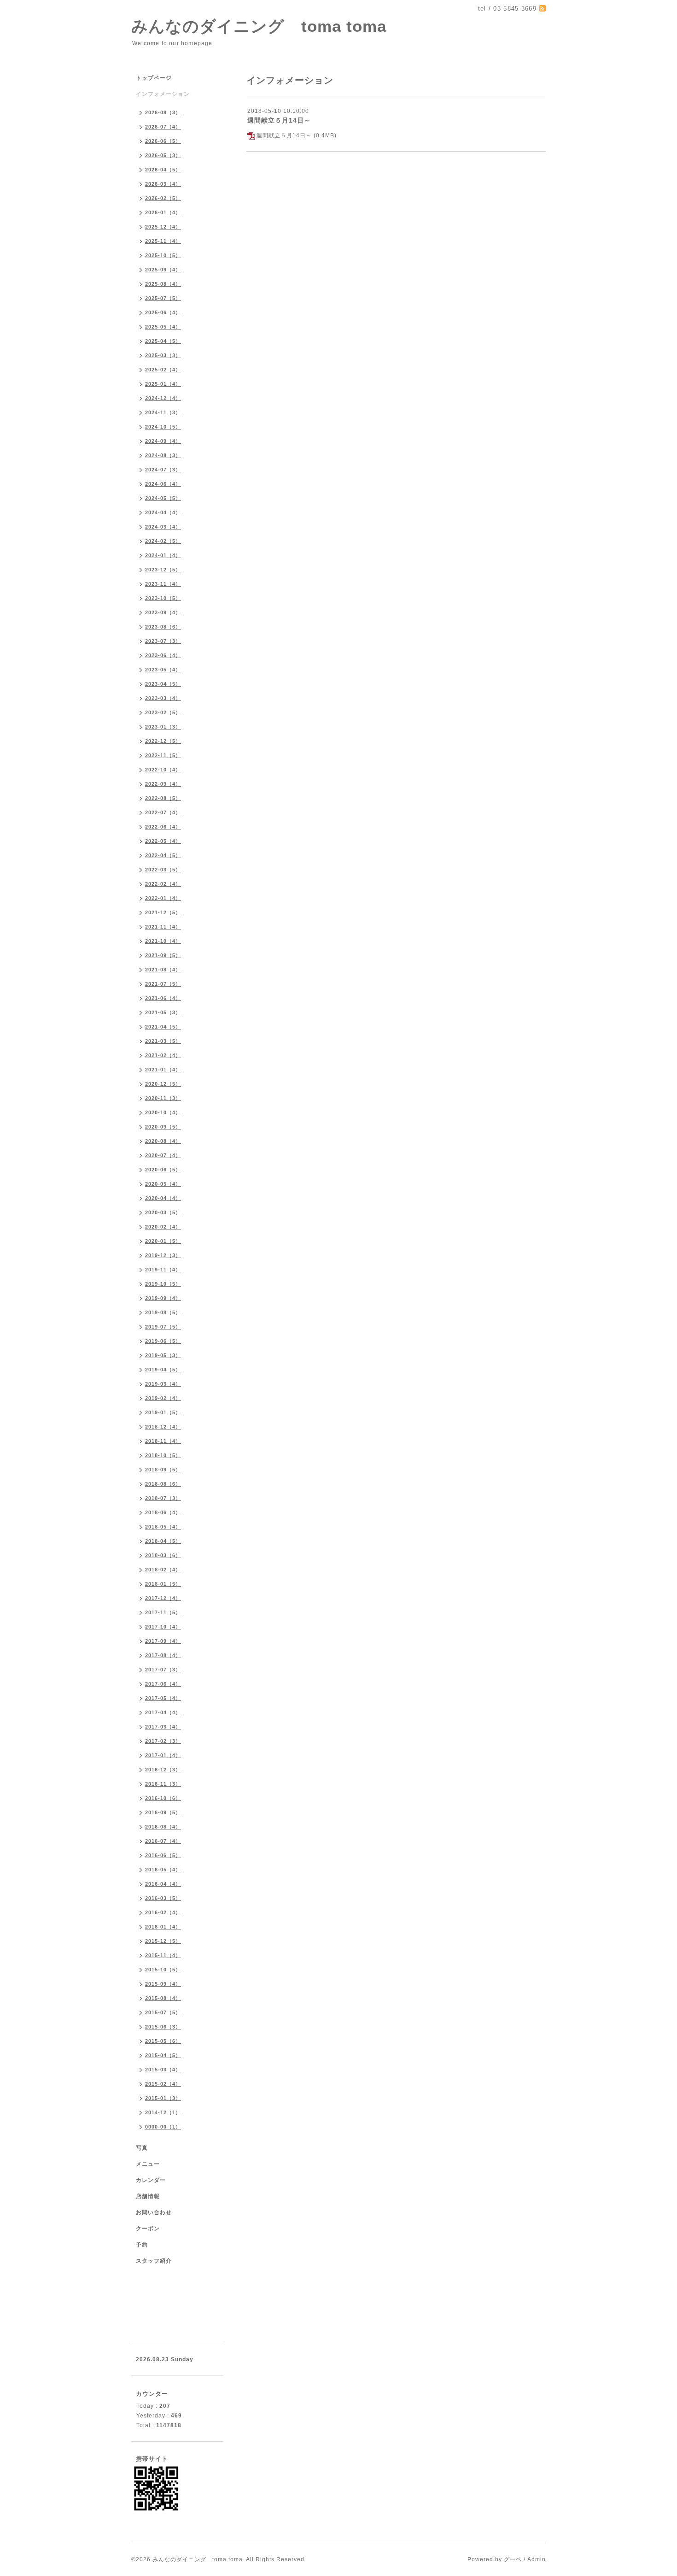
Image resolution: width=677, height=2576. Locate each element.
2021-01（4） (163, 1070)
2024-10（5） (163, 427)
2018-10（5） (163, 1455)
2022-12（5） (163, 741)
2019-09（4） (163, 1298)
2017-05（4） (163, 1698)
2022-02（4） (163, 884)
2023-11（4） (163, 584)
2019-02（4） (163, 1398)
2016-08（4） (163, 1827)
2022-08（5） (163, 798)
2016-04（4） (163, 1884)
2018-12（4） (163, 1427)
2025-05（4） (163, 327)
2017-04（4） (163, 1712)
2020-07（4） (163, 1155)
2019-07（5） (163, 1327)
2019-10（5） (163, 1284)
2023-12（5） (163, 570)
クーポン (148, 2229)
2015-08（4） (163, 1998)
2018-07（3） (163, 1498)
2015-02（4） (163, 2084)
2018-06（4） (163, 1512)
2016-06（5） (163, 1855)
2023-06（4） (163, 655)
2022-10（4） (163, 770)
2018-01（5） (163, 1584)
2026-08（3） (163, 112)
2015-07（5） (163, 2012)
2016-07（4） (163, 1841)
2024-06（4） (163, 484)
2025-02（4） (163, 370)
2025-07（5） (163, 298)
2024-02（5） (163, 541)
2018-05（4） (163, 1527)
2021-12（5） (163, 912)
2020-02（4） (163, 1227)
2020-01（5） (163, 1241)
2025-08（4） (163, 284)
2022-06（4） (163, 827)
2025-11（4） (163, 241)
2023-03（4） (163, 698)
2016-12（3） (163, 1770)
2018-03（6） (163, 1555)
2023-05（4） (163, 670)
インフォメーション (163, 94)
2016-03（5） (163, 1898)
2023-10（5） (163, 598)
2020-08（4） (163, 1141)
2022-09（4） (163, 784)
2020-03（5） (163, 1212)
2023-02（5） (163, 712)
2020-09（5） (163, 1127)
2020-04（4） (163, 1198)
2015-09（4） (163, 1984)
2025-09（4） (163, 270)
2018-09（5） (163, 1470)
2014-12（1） (163, 2112)
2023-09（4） (163, 612)
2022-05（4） (163, 841)
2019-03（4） (163, 1384)
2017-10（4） (163, 1627)
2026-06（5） (163, 141)
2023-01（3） (163, 727)
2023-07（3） (163, 641)
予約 (142, 2245)
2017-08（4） (163, 1655)
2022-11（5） (163, 755)
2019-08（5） (163, 1312)
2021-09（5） (163, 955)
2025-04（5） (163, 341)
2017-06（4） (163, 1684)
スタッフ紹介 (154, 2261)
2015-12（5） (163, 1941)
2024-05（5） (163, 498)
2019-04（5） (163, 1370)
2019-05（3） (163, 1355)
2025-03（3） (163, 355)
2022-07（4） (163, 812)
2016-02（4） (163, 1912)
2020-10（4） (163, 1112)
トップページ (154, 78)
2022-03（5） (163, 870)
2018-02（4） (163, 1570)
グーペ (513, 2559)
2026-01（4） (163, 212)
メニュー (148, 2164)
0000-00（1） (163, 2127)
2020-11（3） (163, 1098)
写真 (142, 2148)
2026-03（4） (163, 184)
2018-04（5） (163, 1541)
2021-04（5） (163, 1027)
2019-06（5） (163, 1341)
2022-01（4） (163, 898)
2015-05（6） (163, 2041)
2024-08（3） (163, 455)
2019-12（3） (163, 1255)
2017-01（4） (163, 1755)
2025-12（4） (163, 227)
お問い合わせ (154, 2212)
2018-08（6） (163, 1484)
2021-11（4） (163, 927)
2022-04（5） (163, 855)
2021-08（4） (163, 970)
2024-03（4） (163, 527)
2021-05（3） (163, 1012)
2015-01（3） (163, 2098)
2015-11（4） (163, 1955)
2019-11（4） (163, 1270)
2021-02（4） (163, 1055)
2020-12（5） (163, 1084)
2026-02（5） (163, 198)
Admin (537, 2559)
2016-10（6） (163, 1798)
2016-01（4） (163, 1927)
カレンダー (151, 2180)
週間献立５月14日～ (279, 120)
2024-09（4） (163, 441)
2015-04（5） (163, 2055)
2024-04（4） (163, 512)
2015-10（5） (163, 1970)
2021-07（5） (163, 984)
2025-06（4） (163, 312)
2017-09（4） (163, 1641)
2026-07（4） (163, 127)
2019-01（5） (163, 1412)
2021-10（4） (163, 941)
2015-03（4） (163, 2070)
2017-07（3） (163, 1670)
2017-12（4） (163, 1598)
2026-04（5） (163, 170)
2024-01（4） (163, 555)
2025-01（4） (163, 384)
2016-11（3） (163, 1784)
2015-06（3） (163, 2027)
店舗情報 (148, 2196)
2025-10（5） (163, 255)
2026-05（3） (163, 155)
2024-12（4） (163, 398)
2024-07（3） (163, 470)
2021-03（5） (163, 1041)
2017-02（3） (163, 1741)
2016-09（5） (163, 1812)
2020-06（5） (163, 1170)
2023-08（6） (163, 627)
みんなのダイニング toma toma (259, 26)
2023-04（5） (163, 684)
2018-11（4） (163, 1441)
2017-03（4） (163, 1727)
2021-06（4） (163, 998)
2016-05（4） (163, 1870)
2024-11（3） (163, 412)
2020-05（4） (163, 1184)
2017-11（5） (163, 1612)
